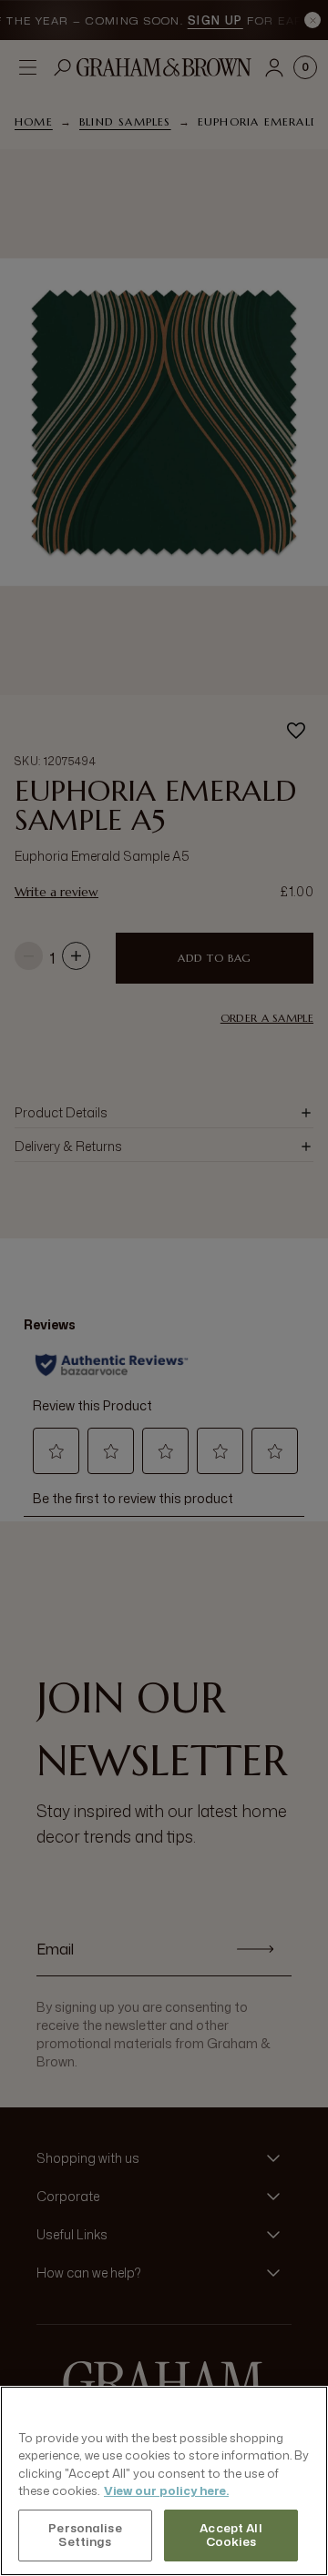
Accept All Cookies (231, 2535)
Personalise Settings (85, 2535)
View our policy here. (166, 2490)
